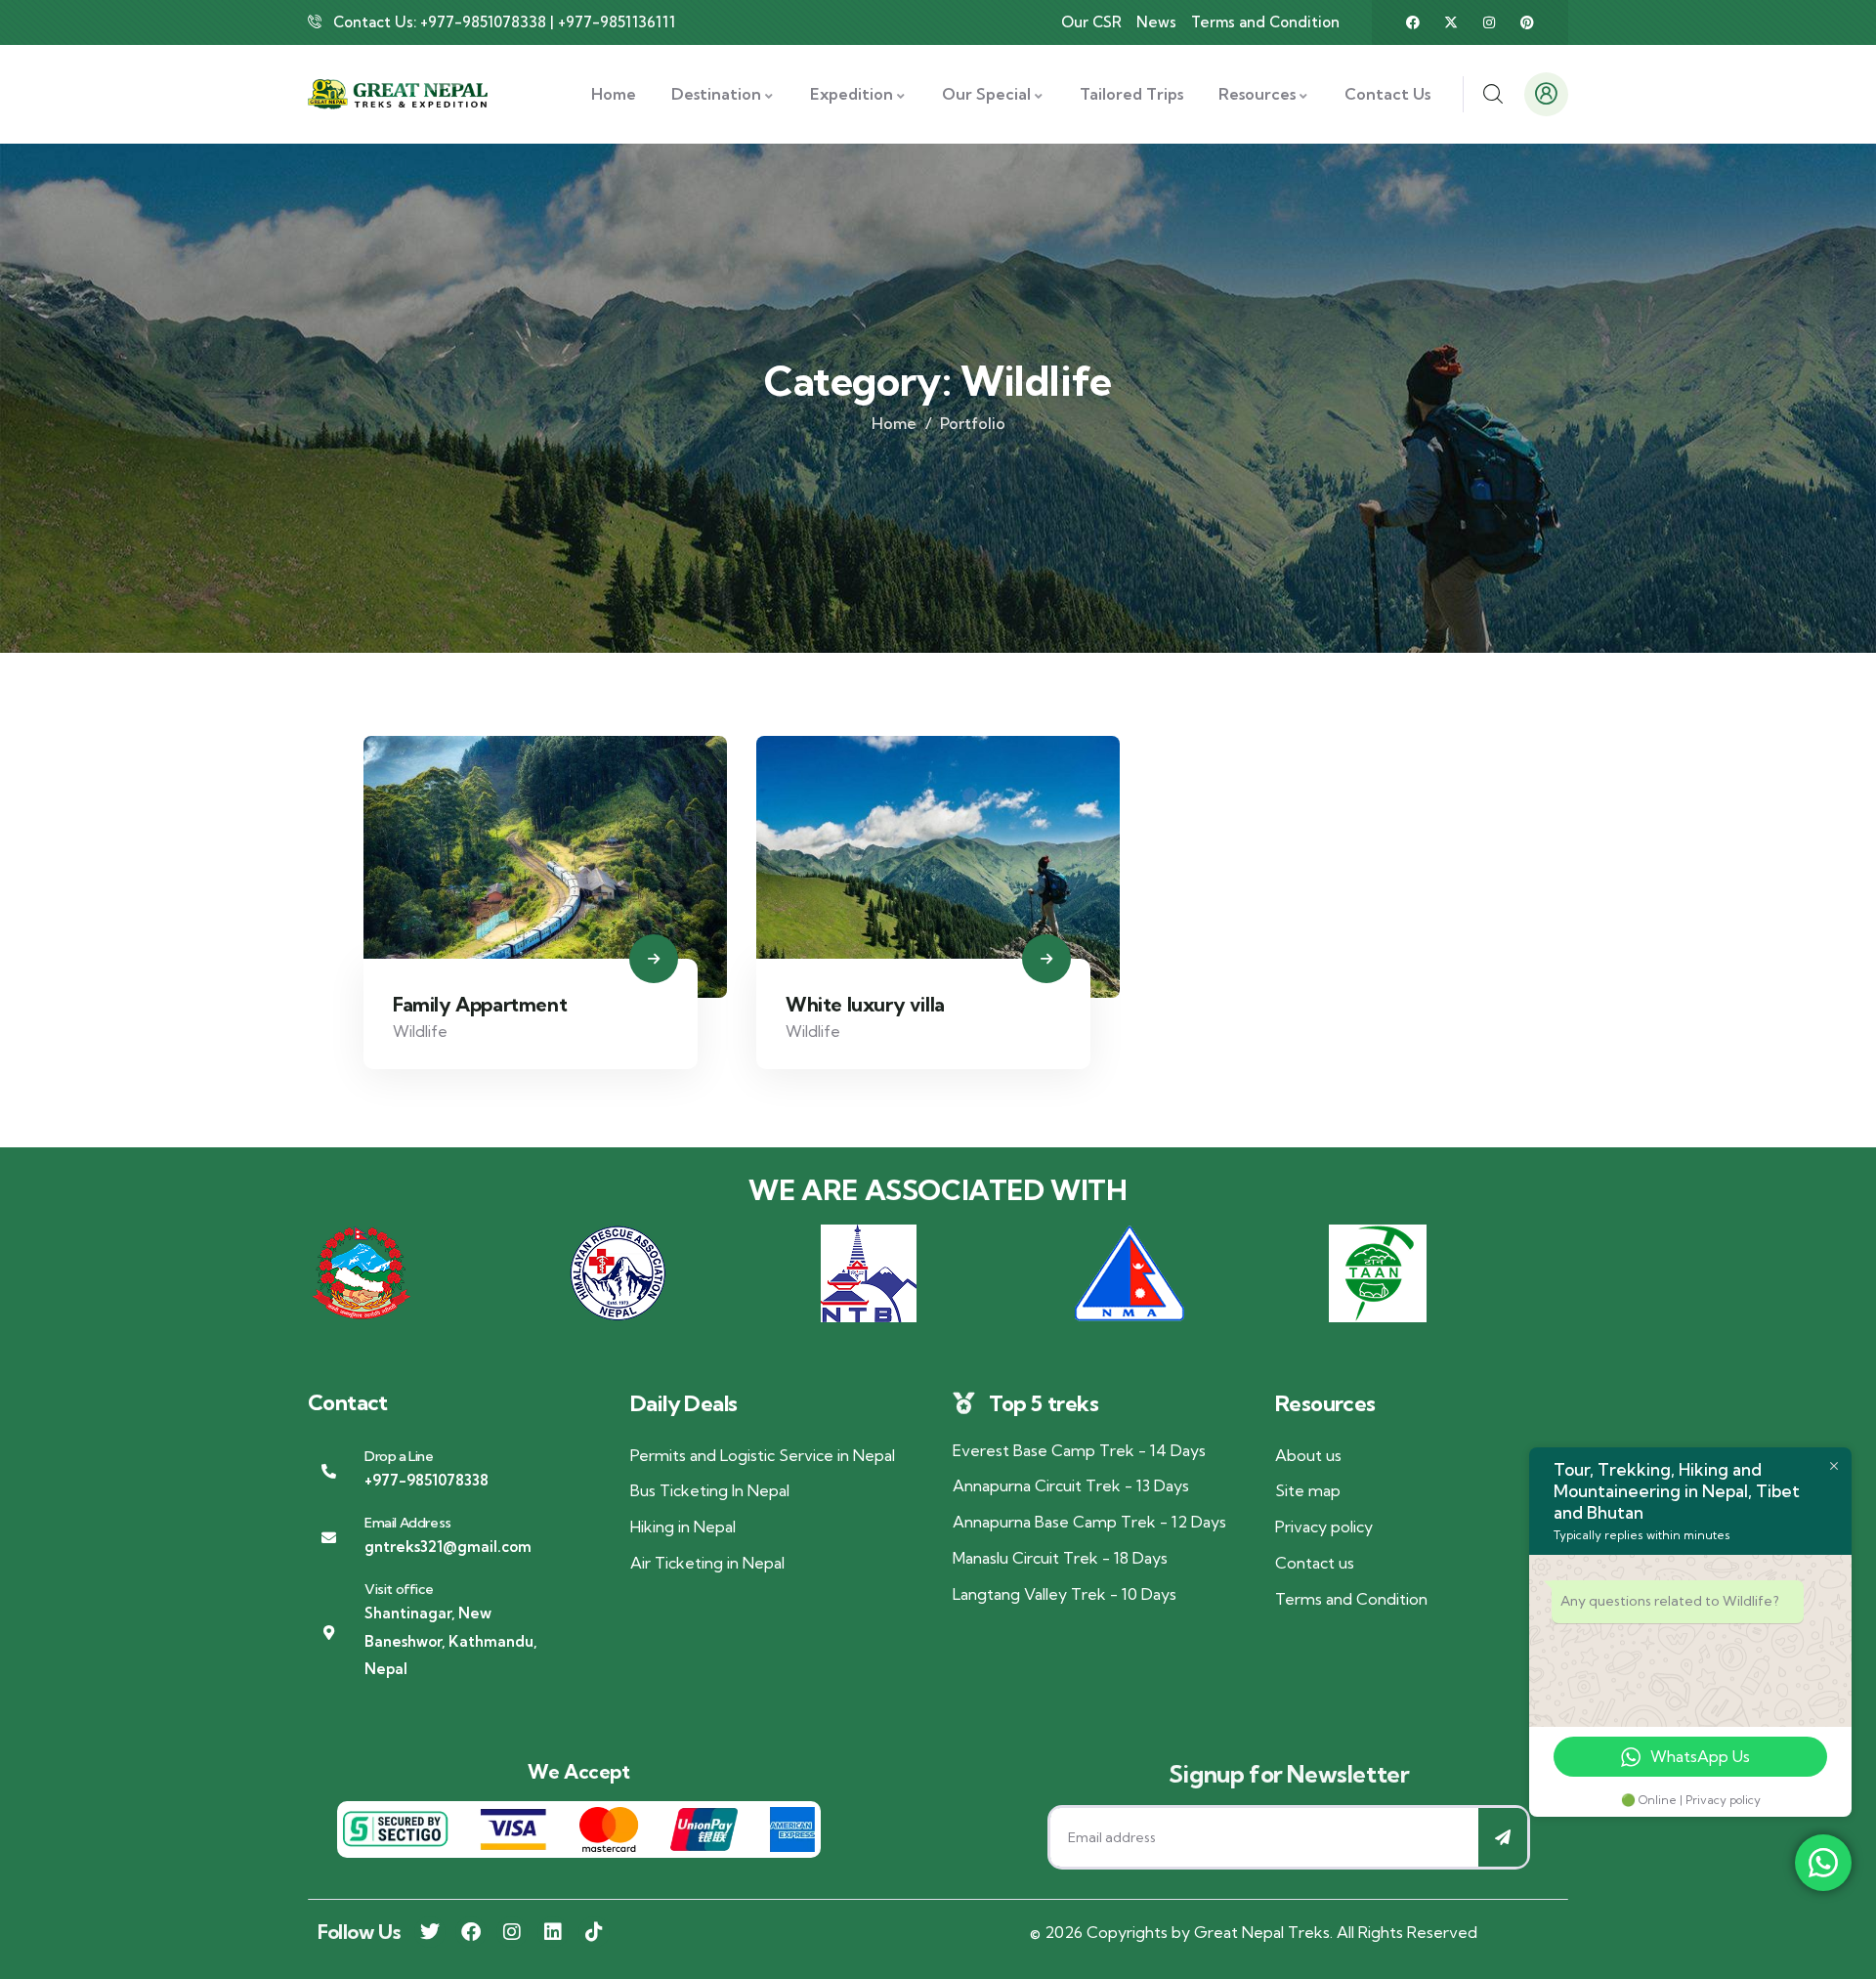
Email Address (408, 1523)
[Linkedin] (553, 1932)
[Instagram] (1489, 22)
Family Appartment (480, 1004)
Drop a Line (399, 1456)
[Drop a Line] (329, 1471)
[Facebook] (1413, 22)
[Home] (398, 95)
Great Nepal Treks (1262, 1932)
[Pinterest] (1527, 22)
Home (894, 423)
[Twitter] (430, 1932)
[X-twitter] (1451, 22)
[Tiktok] (594, 1932)
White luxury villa (865, 1004)
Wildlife (420, 1031)
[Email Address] (329, 1538)
